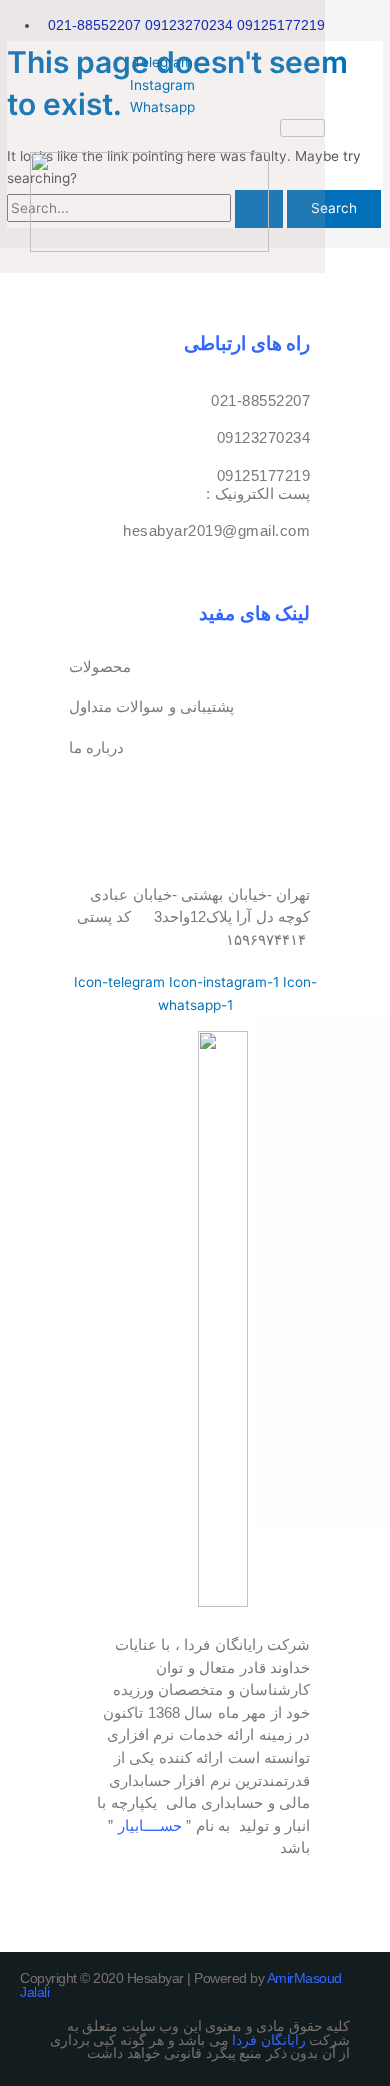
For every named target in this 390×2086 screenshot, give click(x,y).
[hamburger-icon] (302, 128)
